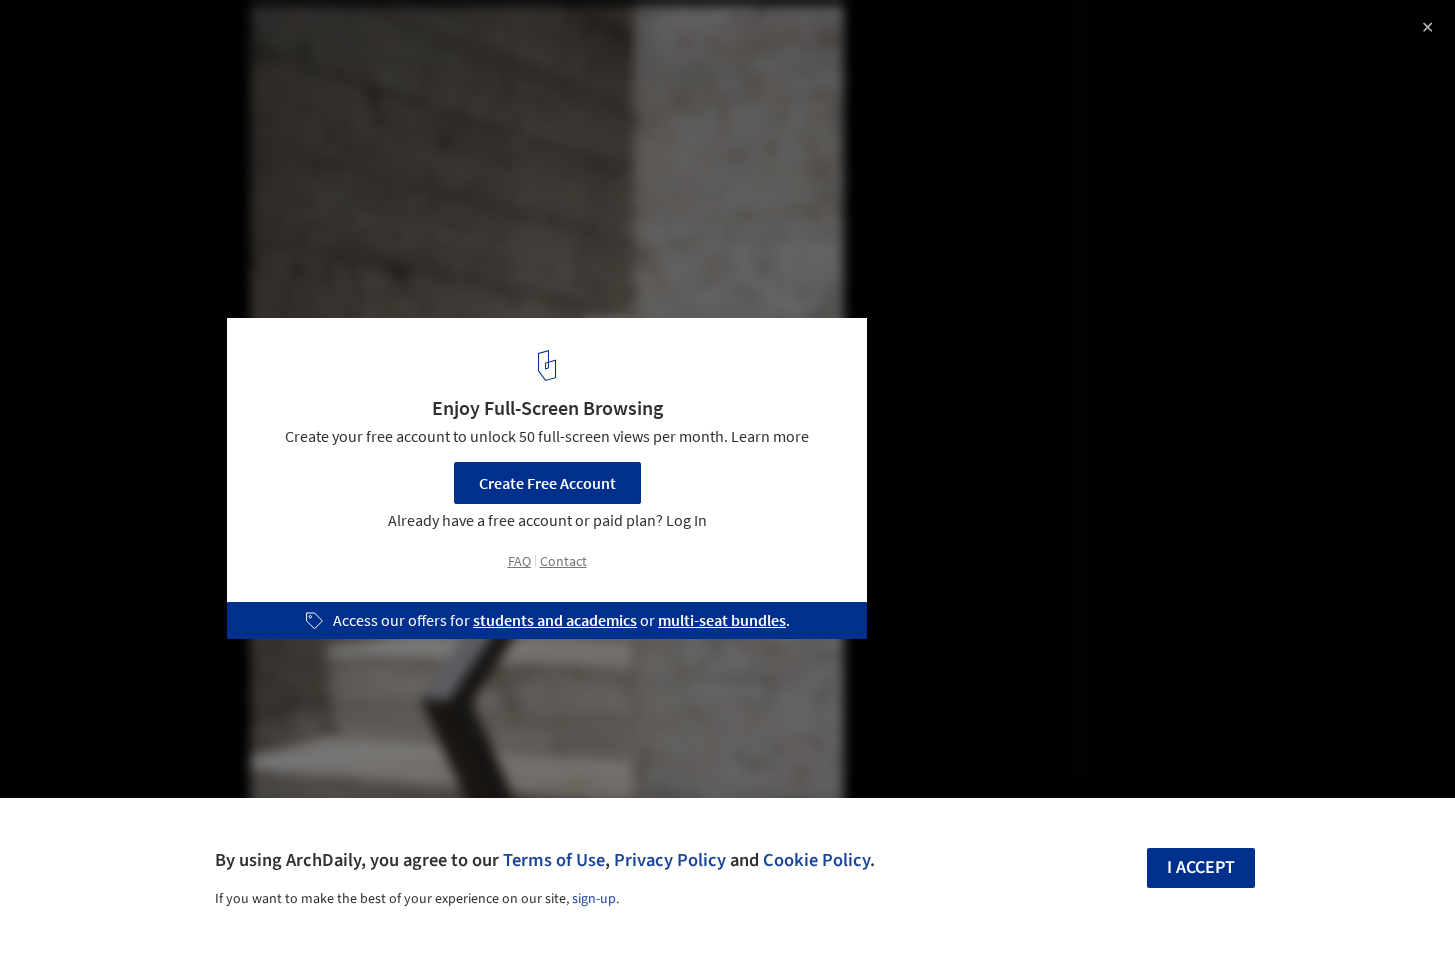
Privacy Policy (670, 860)
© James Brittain (74, 70)
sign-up (594, 899)
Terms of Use (554, 860)
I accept (1201, 867)
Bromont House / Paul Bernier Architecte (224, 36)
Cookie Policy (816, 860)
